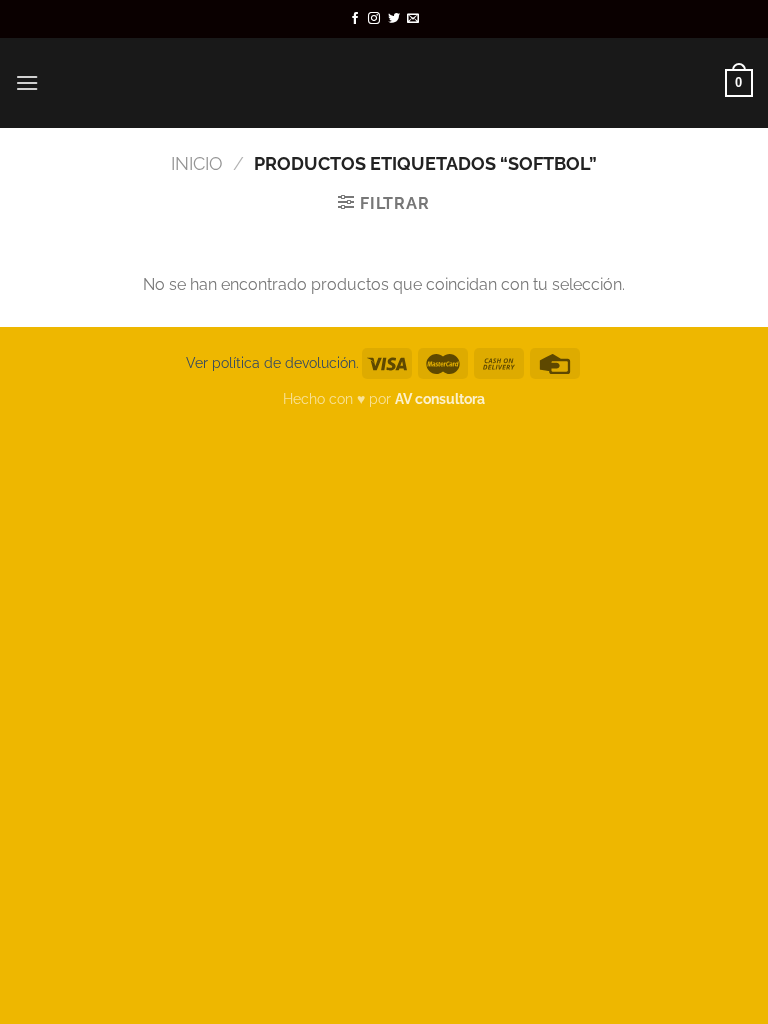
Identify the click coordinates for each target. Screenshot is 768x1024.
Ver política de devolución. (272, 362)
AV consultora (440, 398)
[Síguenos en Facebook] (355, 19)
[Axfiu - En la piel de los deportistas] (384, 83)
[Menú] (27, 82)
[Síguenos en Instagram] (374, 19)
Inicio (197, 163)
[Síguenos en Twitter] (394, 19)
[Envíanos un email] (413, 19)
